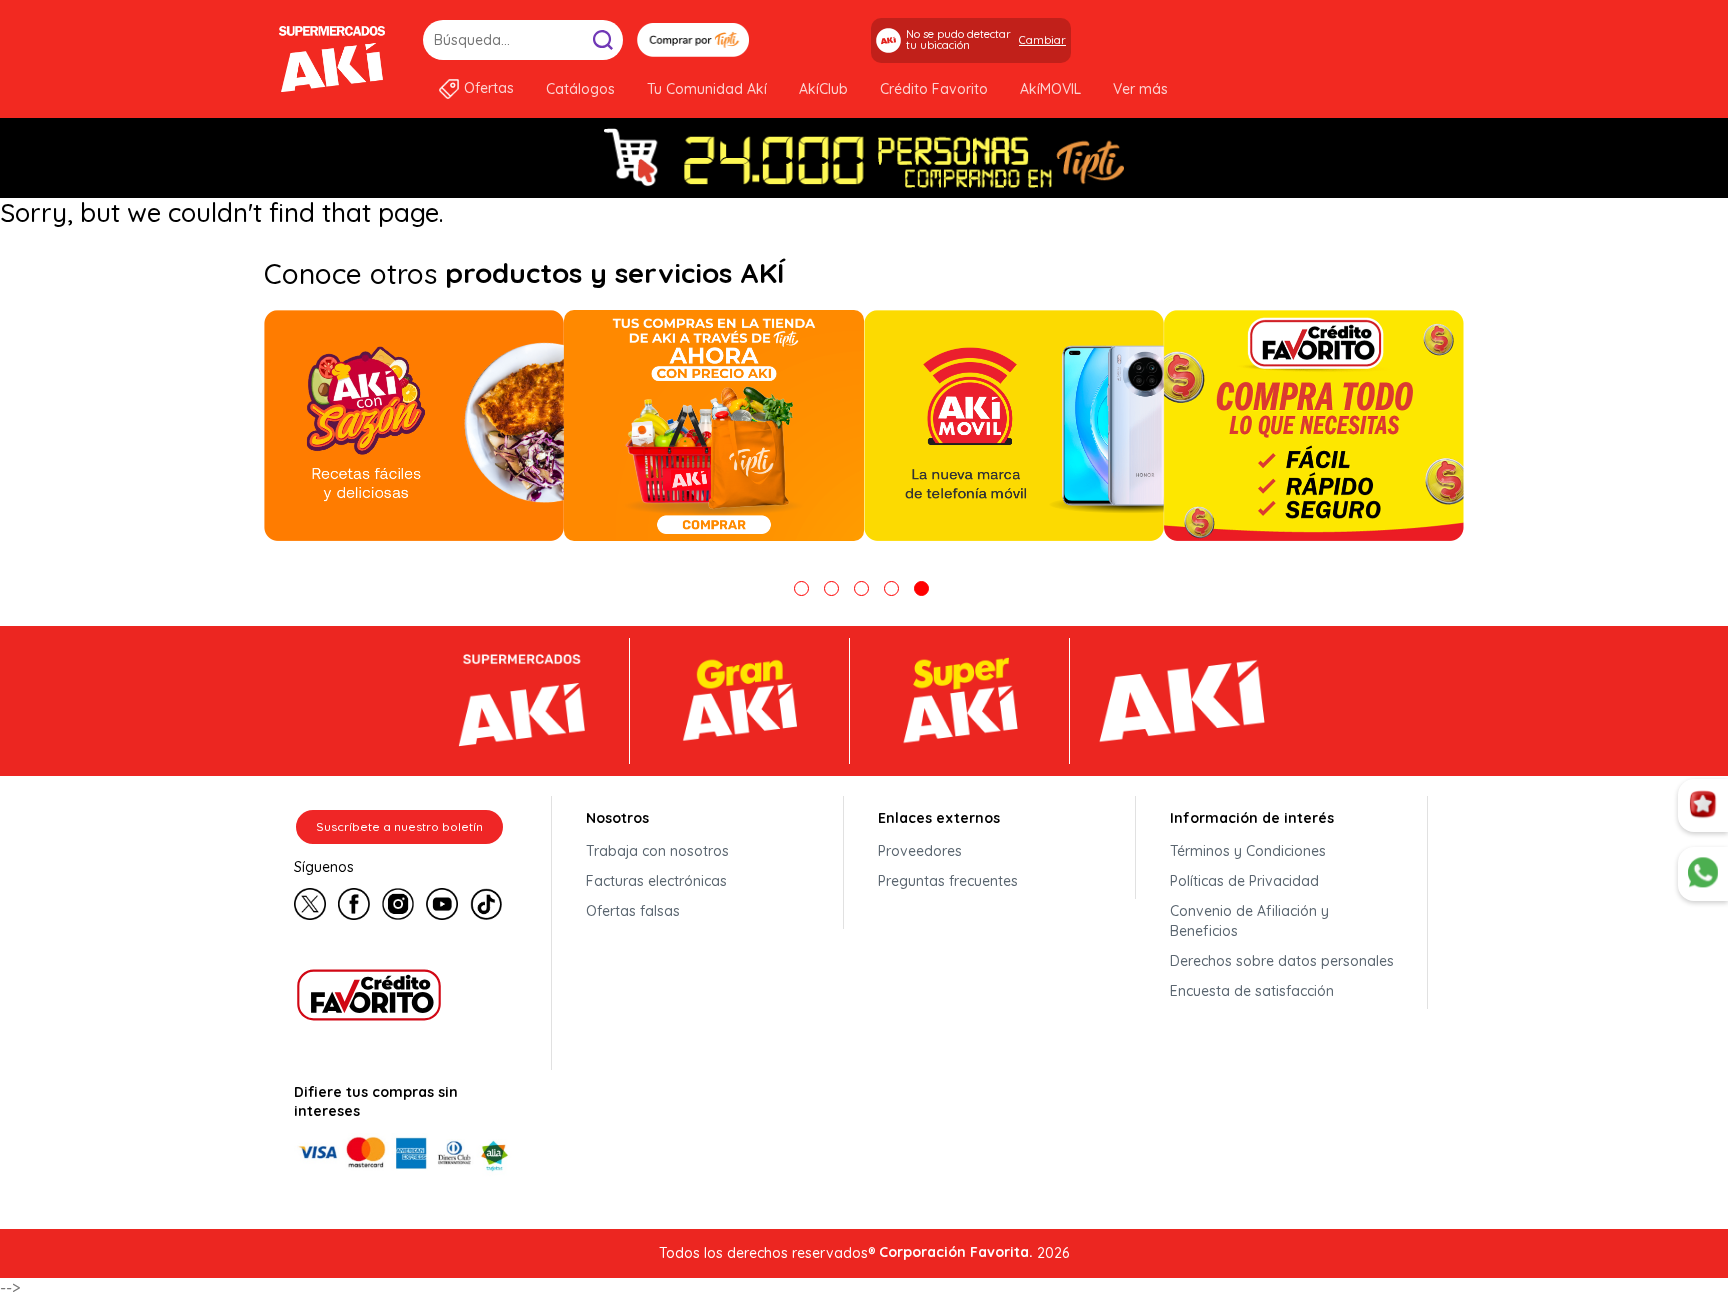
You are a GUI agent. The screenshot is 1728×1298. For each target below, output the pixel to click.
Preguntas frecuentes (948, 881)
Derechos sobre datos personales (1282, 961)
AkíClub (823, 89)
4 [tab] (891, 588)
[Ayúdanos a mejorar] (1703, 806)
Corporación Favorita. (956, 1252)
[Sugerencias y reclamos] (1703, 874)
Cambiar (1042, 40)
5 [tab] (921, 588)
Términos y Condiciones (1248, 851)
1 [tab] (801, 588)
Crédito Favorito (934, 89)
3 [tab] (861, 588)
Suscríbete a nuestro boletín (399, 826)
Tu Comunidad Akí (707, 89)
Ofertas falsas (633, 911)
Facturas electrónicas (656, 881)
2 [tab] (831, 588)
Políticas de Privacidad (1244, 881)
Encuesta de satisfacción (1252, 991)
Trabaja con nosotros (657, 851)
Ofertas (489, 88)
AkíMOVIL (1050, 89)
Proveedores (920, 851)
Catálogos (580, 89)
